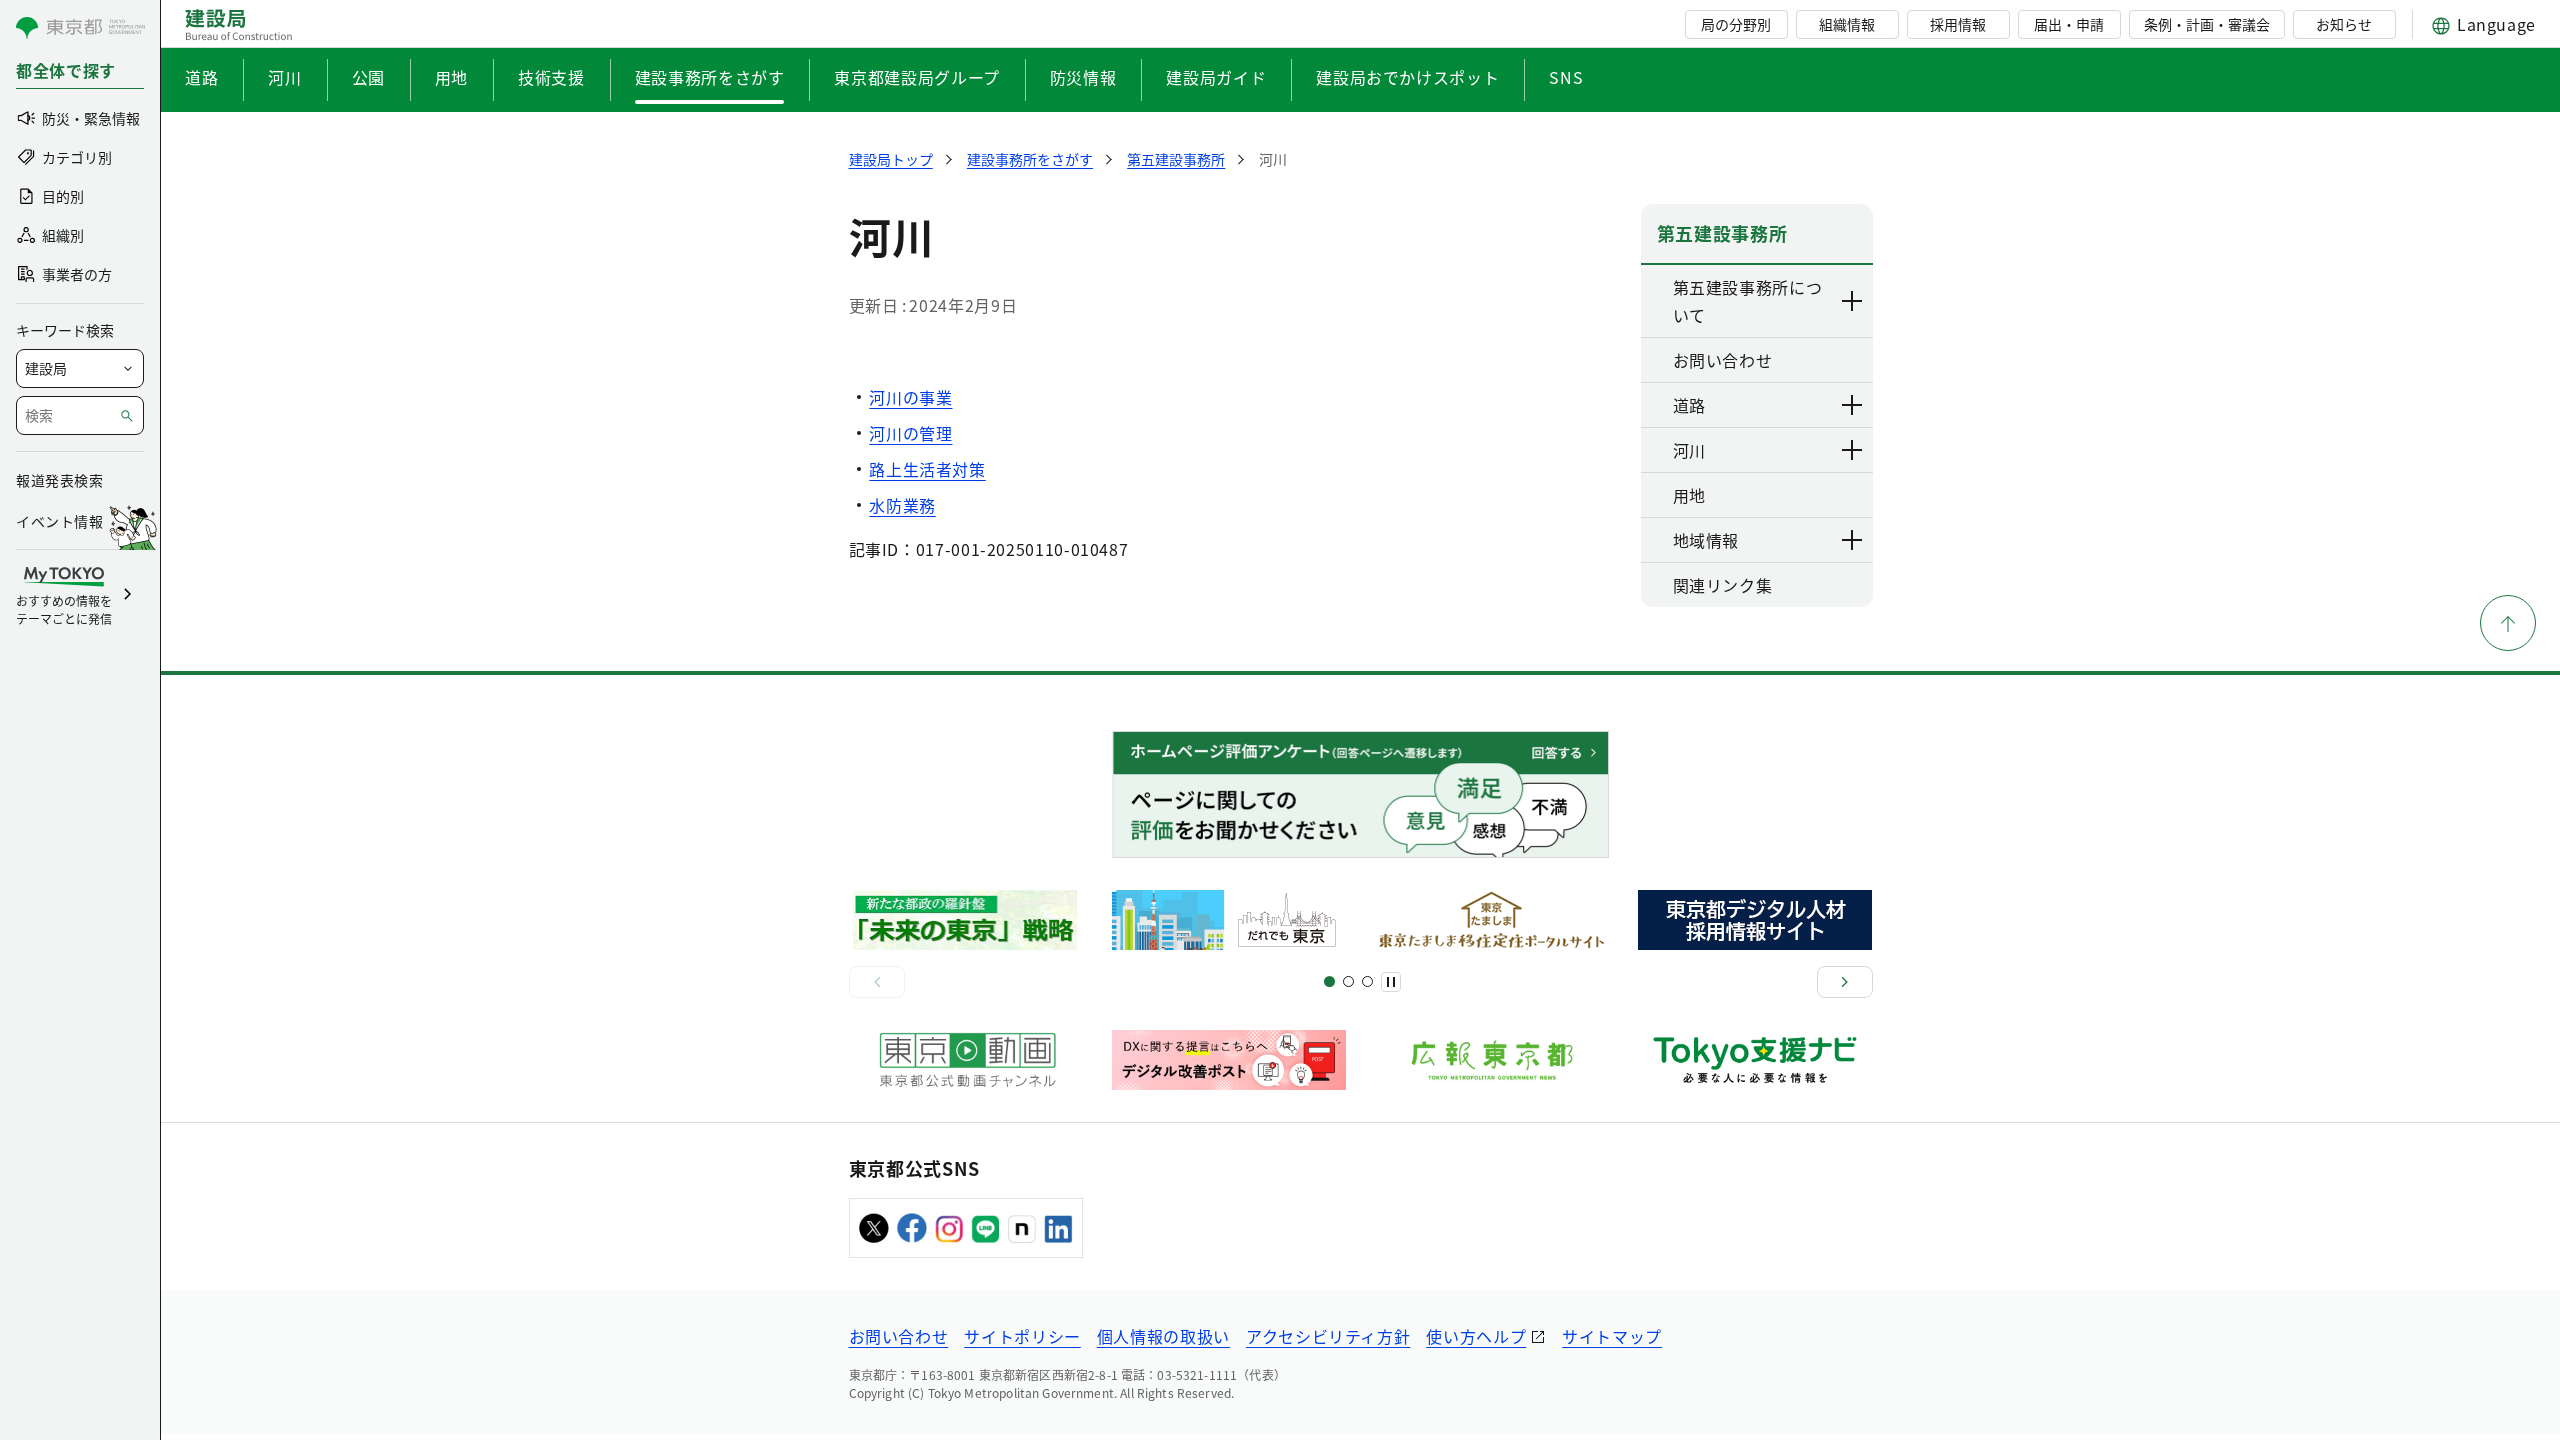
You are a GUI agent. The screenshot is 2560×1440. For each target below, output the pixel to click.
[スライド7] (1367, 981)
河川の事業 (910, 397)
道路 (201, 77)
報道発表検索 (59, 480)
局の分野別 (1736, 24)
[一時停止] (1391, 982)
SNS (1566, 77)
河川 (284, 77)
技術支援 (551, 77)
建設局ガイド (1216, 77)
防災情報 (1083, 77)
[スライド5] (1348, 981)
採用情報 (1958, 24)
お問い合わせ (899, 1336)
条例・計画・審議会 (2207, 24)
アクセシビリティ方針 (1328, 1336)
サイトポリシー (1022, 1336)
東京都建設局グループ (916, 77)
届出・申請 (2069, 24)
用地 (451, 77)
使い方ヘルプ (1476, 1336)
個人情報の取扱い (1163, 1336)
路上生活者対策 (927, 469)
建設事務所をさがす (710, 77)
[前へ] (877, 982)
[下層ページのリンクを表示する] (1853, 301)
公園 (368, 77)
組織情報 (1847, 24)
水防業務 (902, 505)
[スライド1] (1329, 981)
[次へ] (1845, 982)
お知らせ (2344, 24)
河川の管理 (910, 433)
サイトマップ (1612, 1336)
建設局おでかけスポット (1407, 77)
